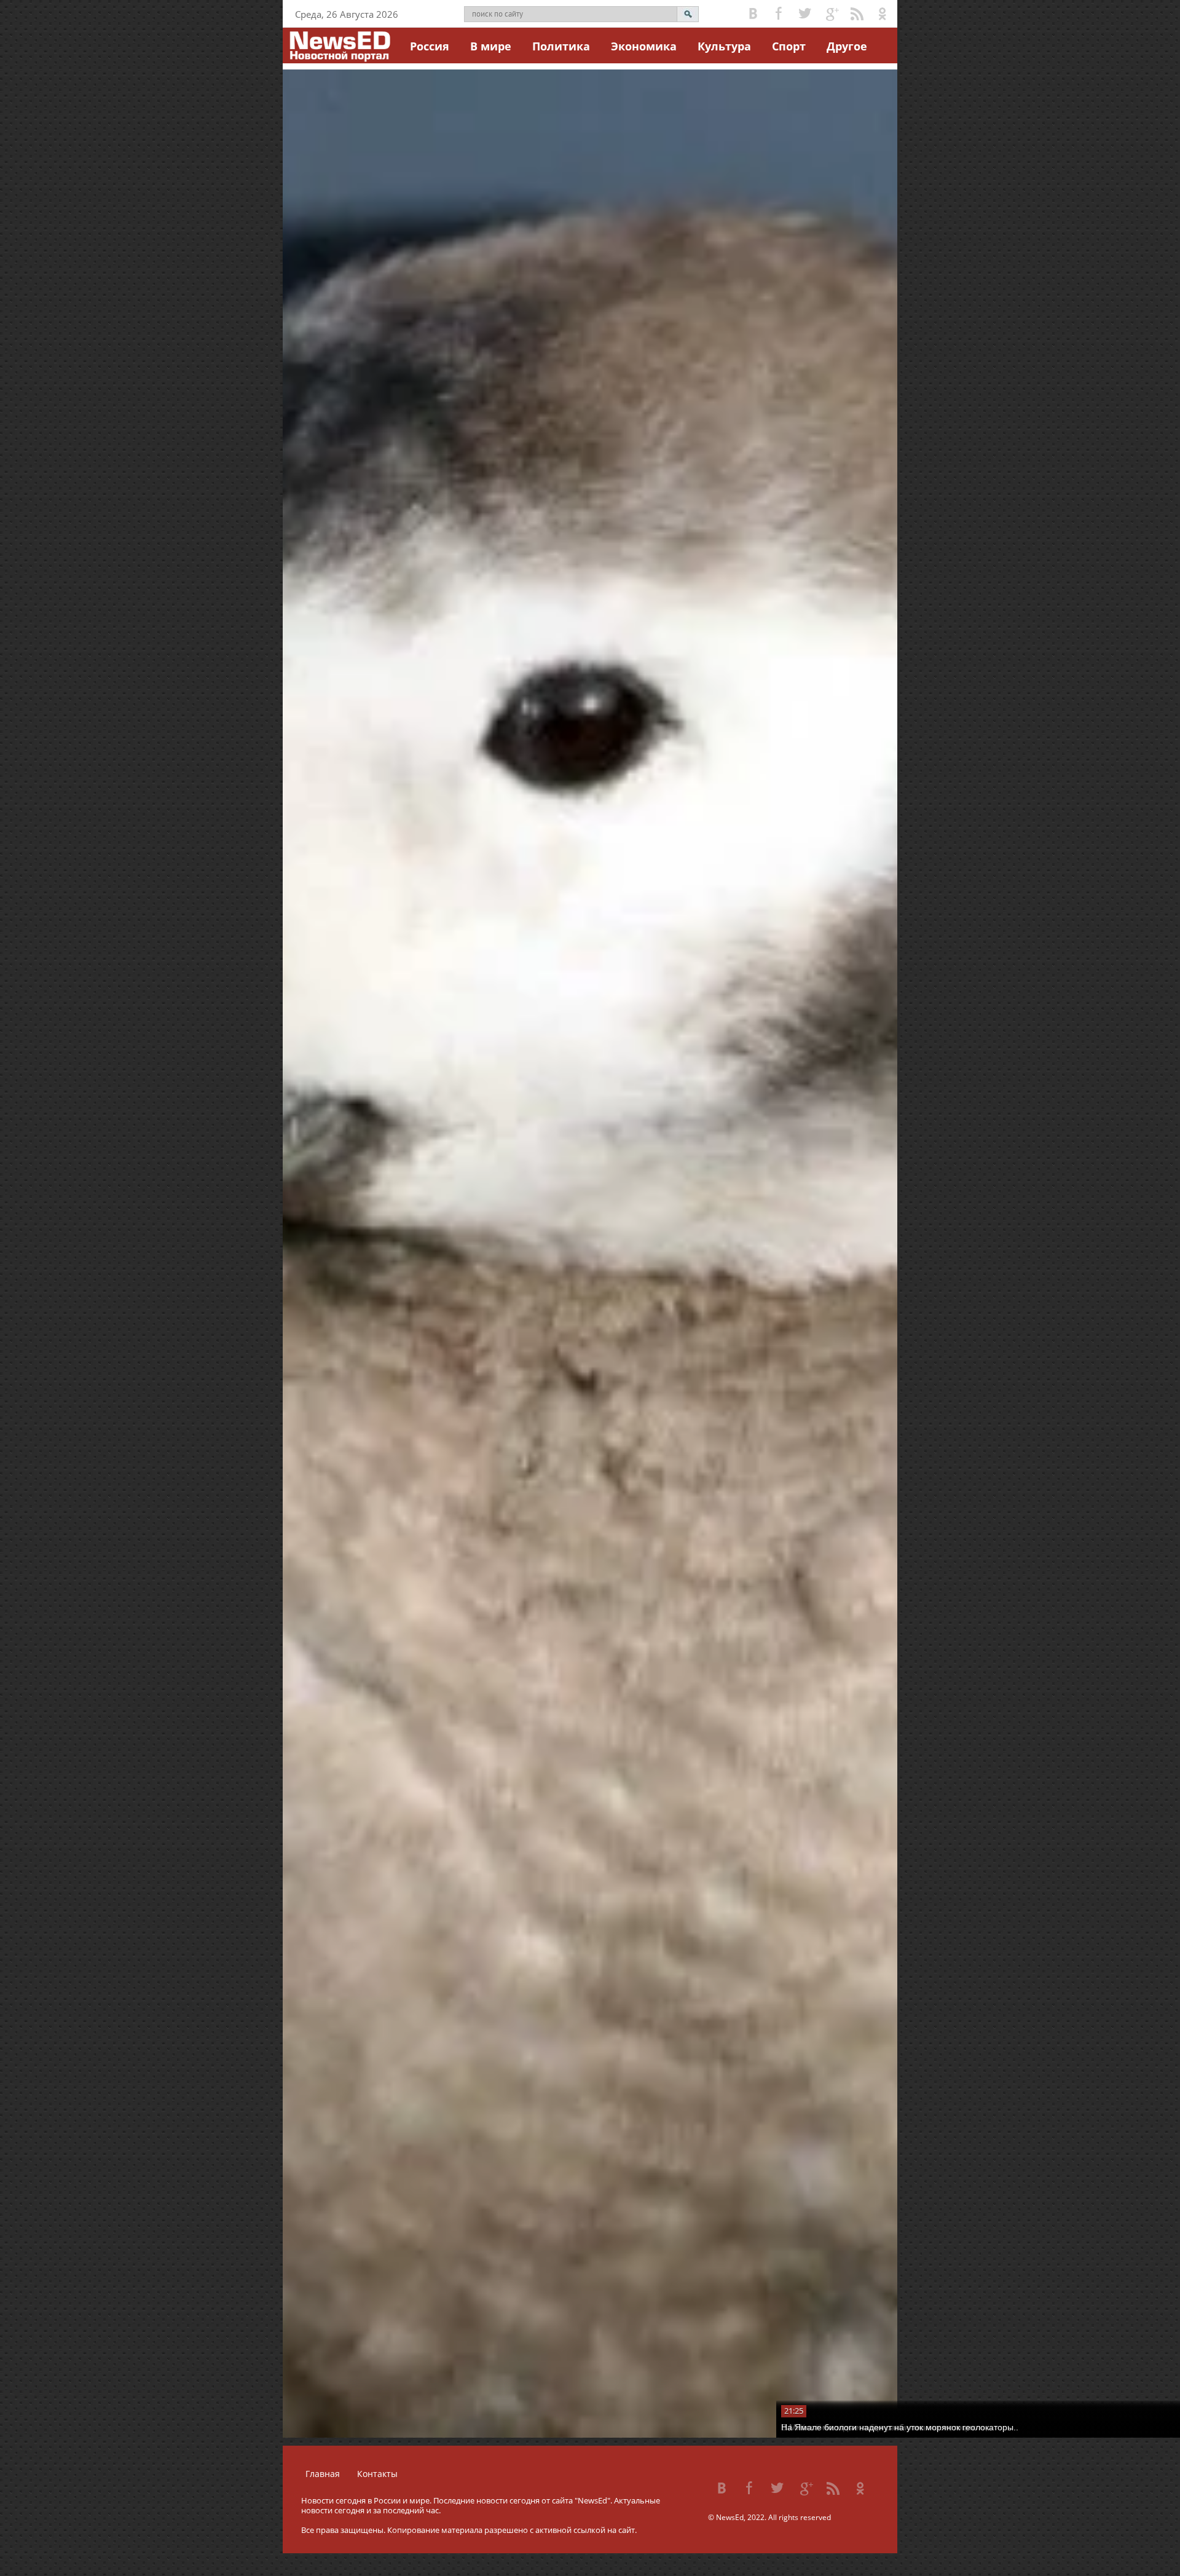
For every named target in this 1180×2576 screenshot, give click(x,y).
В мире (491, 46)
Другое (847, 46)
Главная (323, 2474)
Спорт (789, 46)
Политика (561, 46)
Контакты (377, 2474)
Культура (724, 46)
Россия (430, 46)
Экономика (644, 46)
